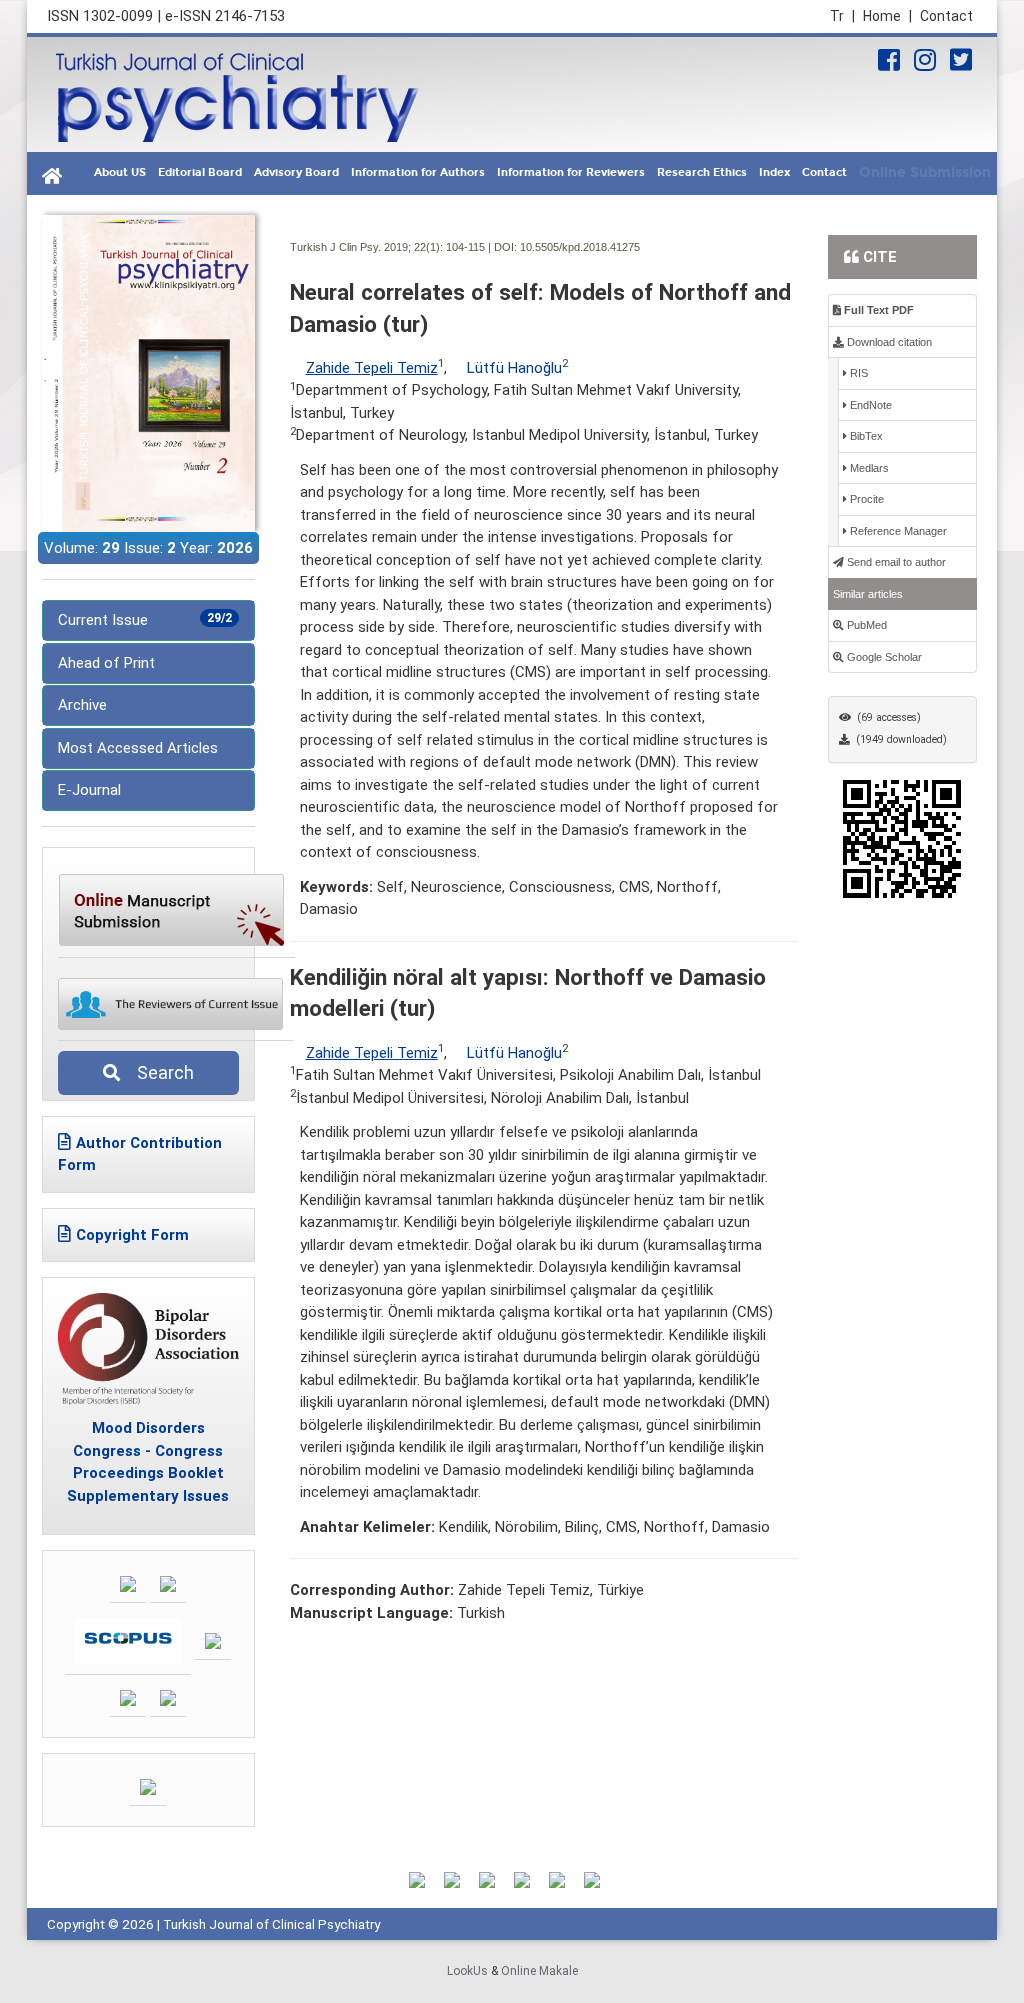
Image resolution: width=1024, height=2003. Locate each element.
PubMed (865, 625)
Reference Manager (897, 531)
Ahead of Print (106, 663)
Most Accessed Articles (138, 748)
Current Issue (145, 620)
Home (887, 16)
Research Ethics (702, 172)
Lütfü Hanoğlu (514, 368)
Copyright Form (132, 1235)
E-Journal (89, 790)
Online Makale (539, 1971)
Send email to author (895, 562)
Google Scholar (883, 657)
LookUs (467, 1971)
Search (159, 1072)
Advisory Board (296, 172)
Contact (946, 16)
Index (774, 172)
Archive (82, 705)
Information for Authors (418, 172)
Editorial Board (200, 172)
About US (120, 172)
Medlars (868, 468)
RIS (857, 373)
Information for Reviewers (571, 172)
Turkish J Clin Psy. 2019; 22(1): (366, 247)
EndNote (869, 405)
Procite (865, 499)
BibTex (865, 436)
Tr (842, 16)
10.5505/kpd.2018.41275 (580, 247)
